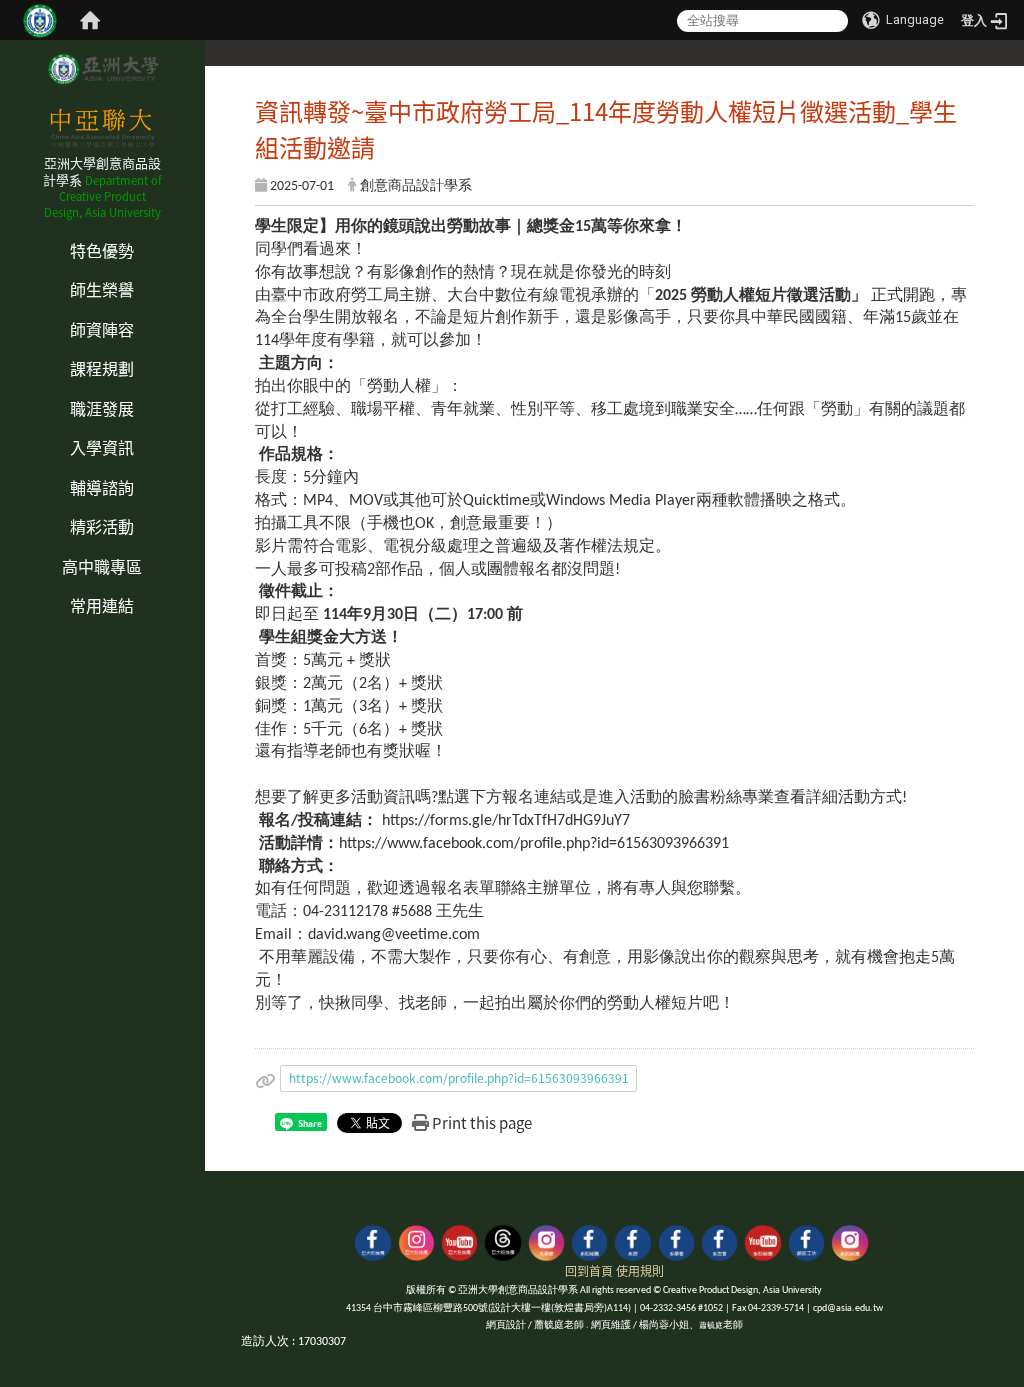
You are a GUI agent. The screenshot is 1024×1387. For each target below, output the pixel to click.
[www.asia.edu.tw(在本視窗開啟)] (632, 1240)
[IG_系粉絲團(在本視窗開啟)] (849, 1240)
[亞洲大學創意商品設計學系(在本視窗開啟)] (102, 69)
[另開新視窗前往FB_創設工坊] (806, 1240)
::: (6, 229)
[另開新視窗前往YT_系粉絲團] (762, 1240)
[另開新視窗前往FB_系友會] (719, 1240)
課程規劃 (102, 368)
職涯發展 (102, 408)
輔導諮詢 (102, 487)
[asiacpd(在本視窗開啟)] (416, 1240)
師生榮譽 (102, 289)
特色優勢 (102, 250)
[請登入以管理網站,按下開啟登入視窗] (40, 20)
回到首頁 (589, 1270)
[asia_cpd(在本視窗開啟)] (372, 1240)
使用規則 (640, 1270)
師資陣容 (102, 329)
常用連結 (102, 605)
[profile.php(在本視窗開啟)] (589, 1240)
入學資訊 (102, 447)
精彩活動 (102, 526)
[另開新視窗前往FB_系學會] (676, 1240)
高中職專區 (102, 566)
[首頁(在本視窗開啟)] (90, 20)
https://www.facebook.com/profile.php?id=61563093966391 (459, 1077)
